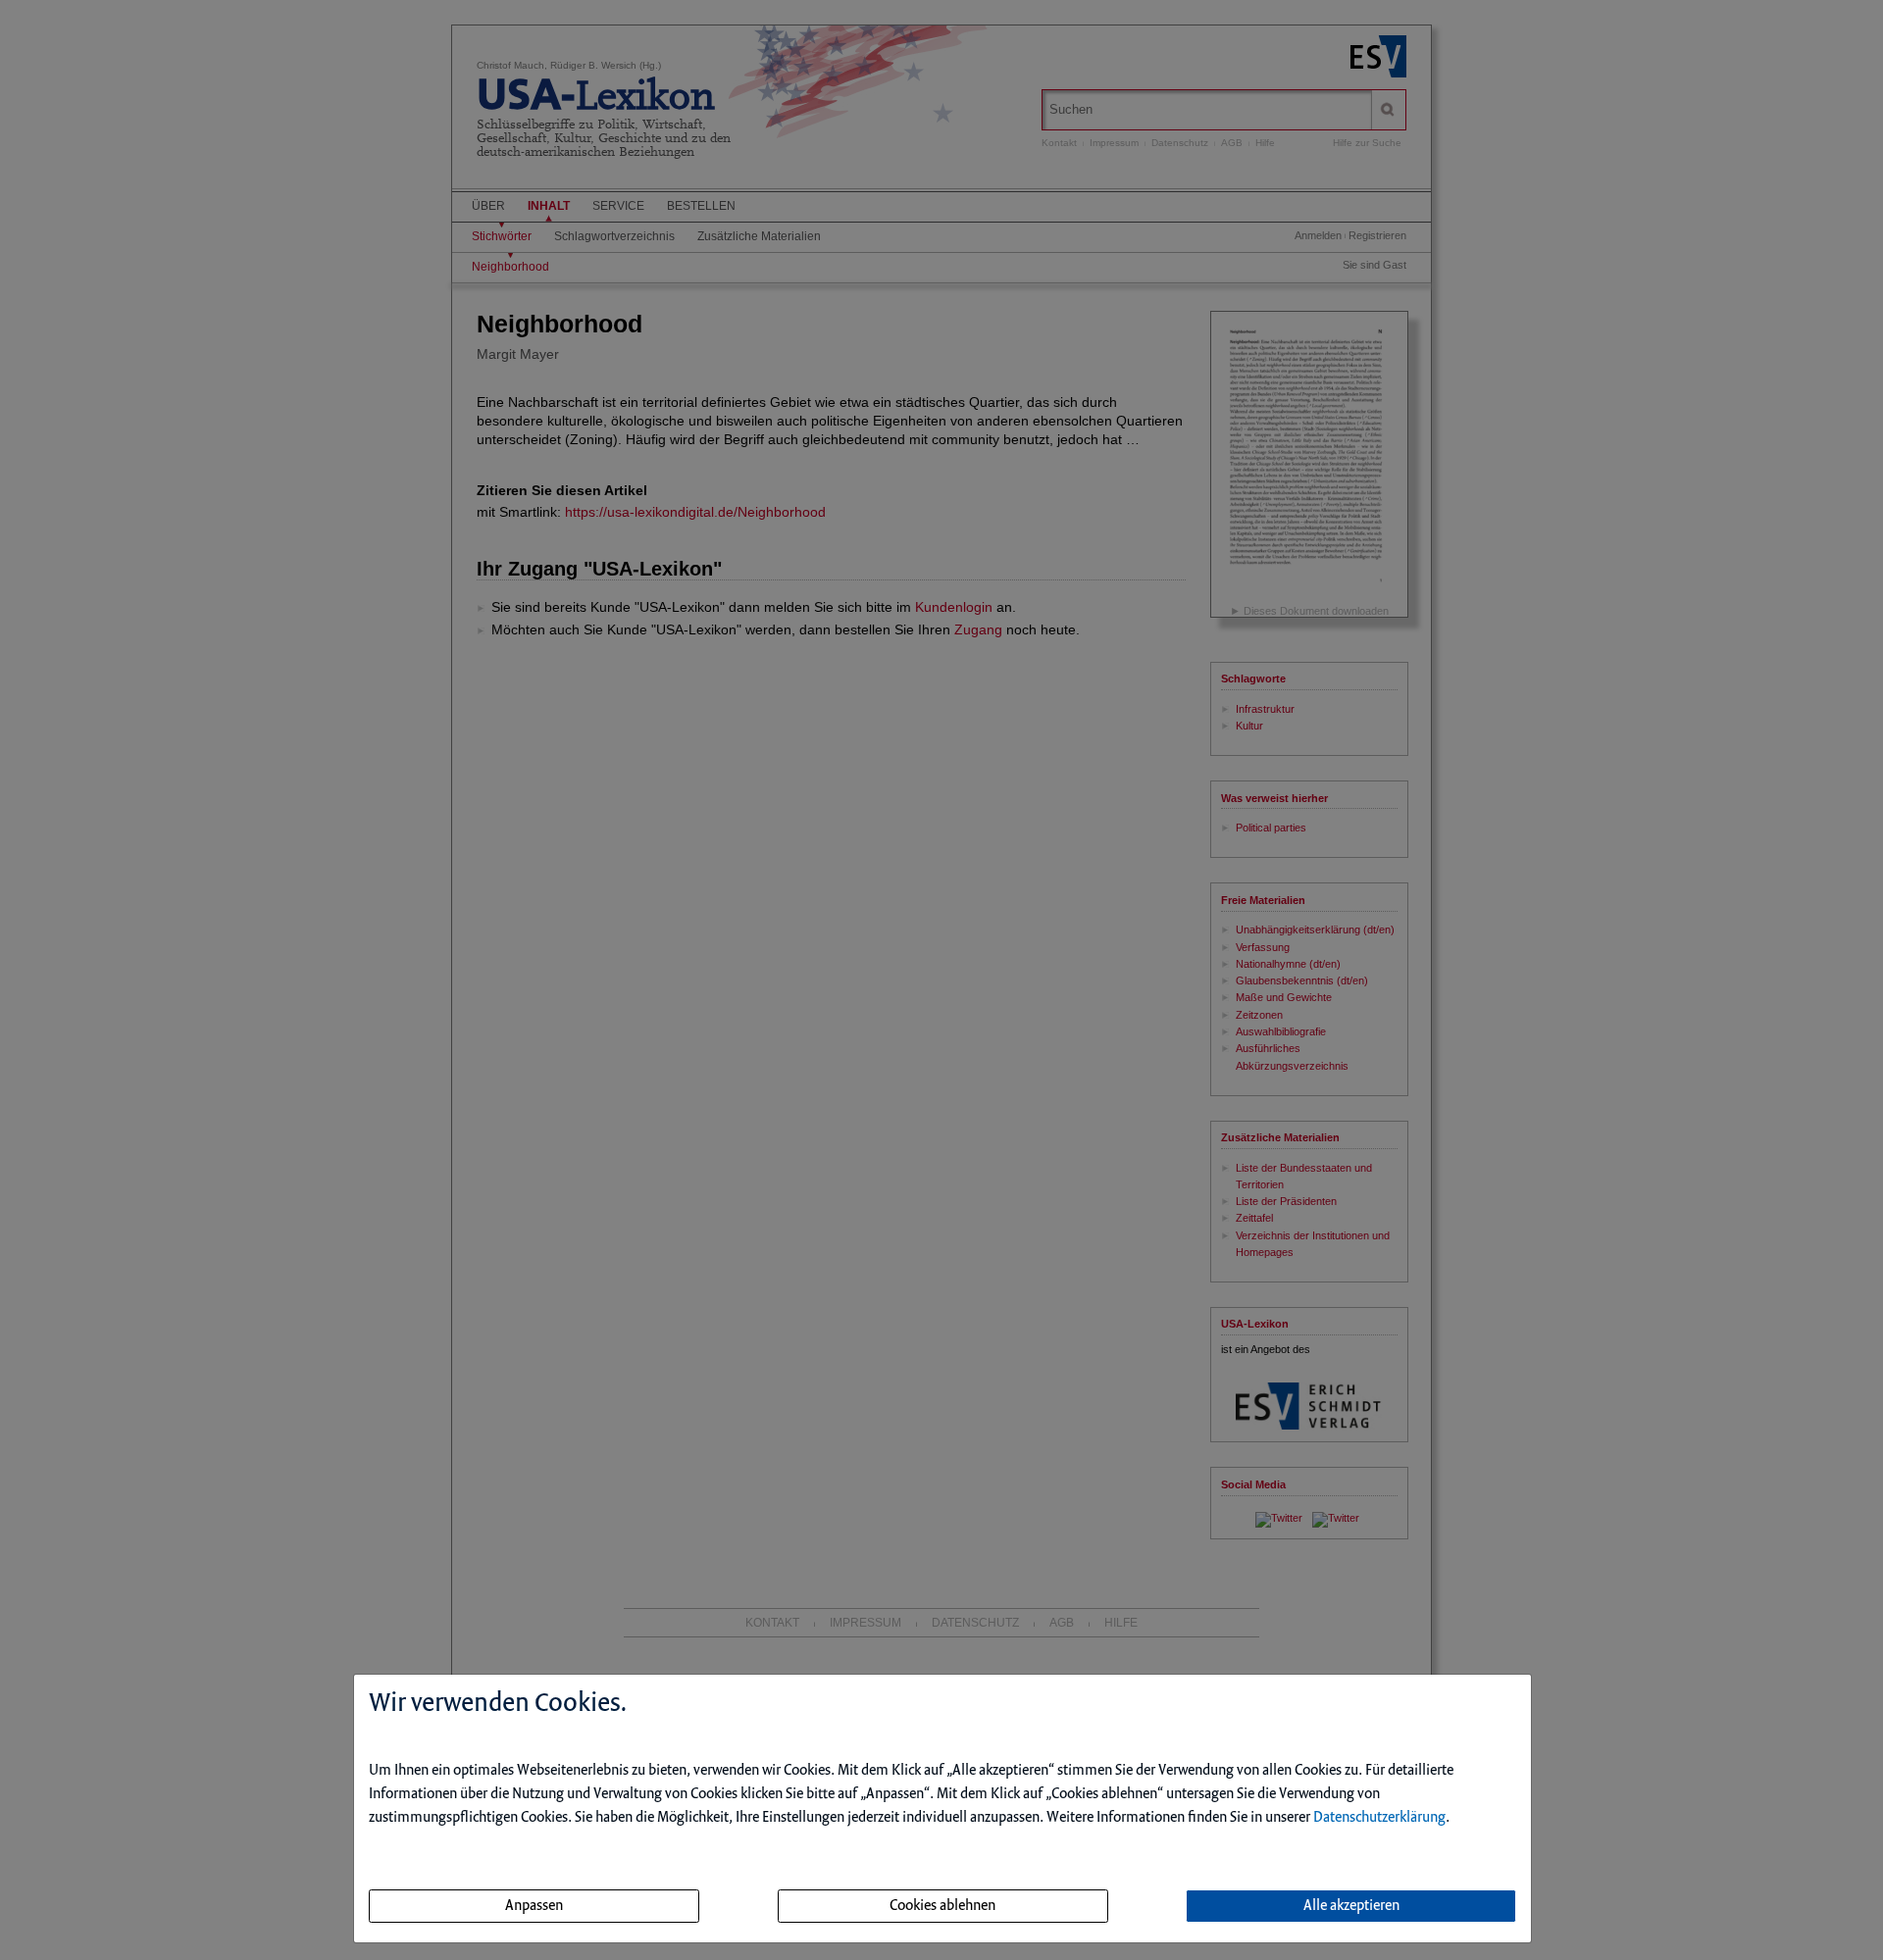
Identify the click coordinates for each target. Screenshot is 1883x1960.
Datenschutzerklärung (1379, 1818)
